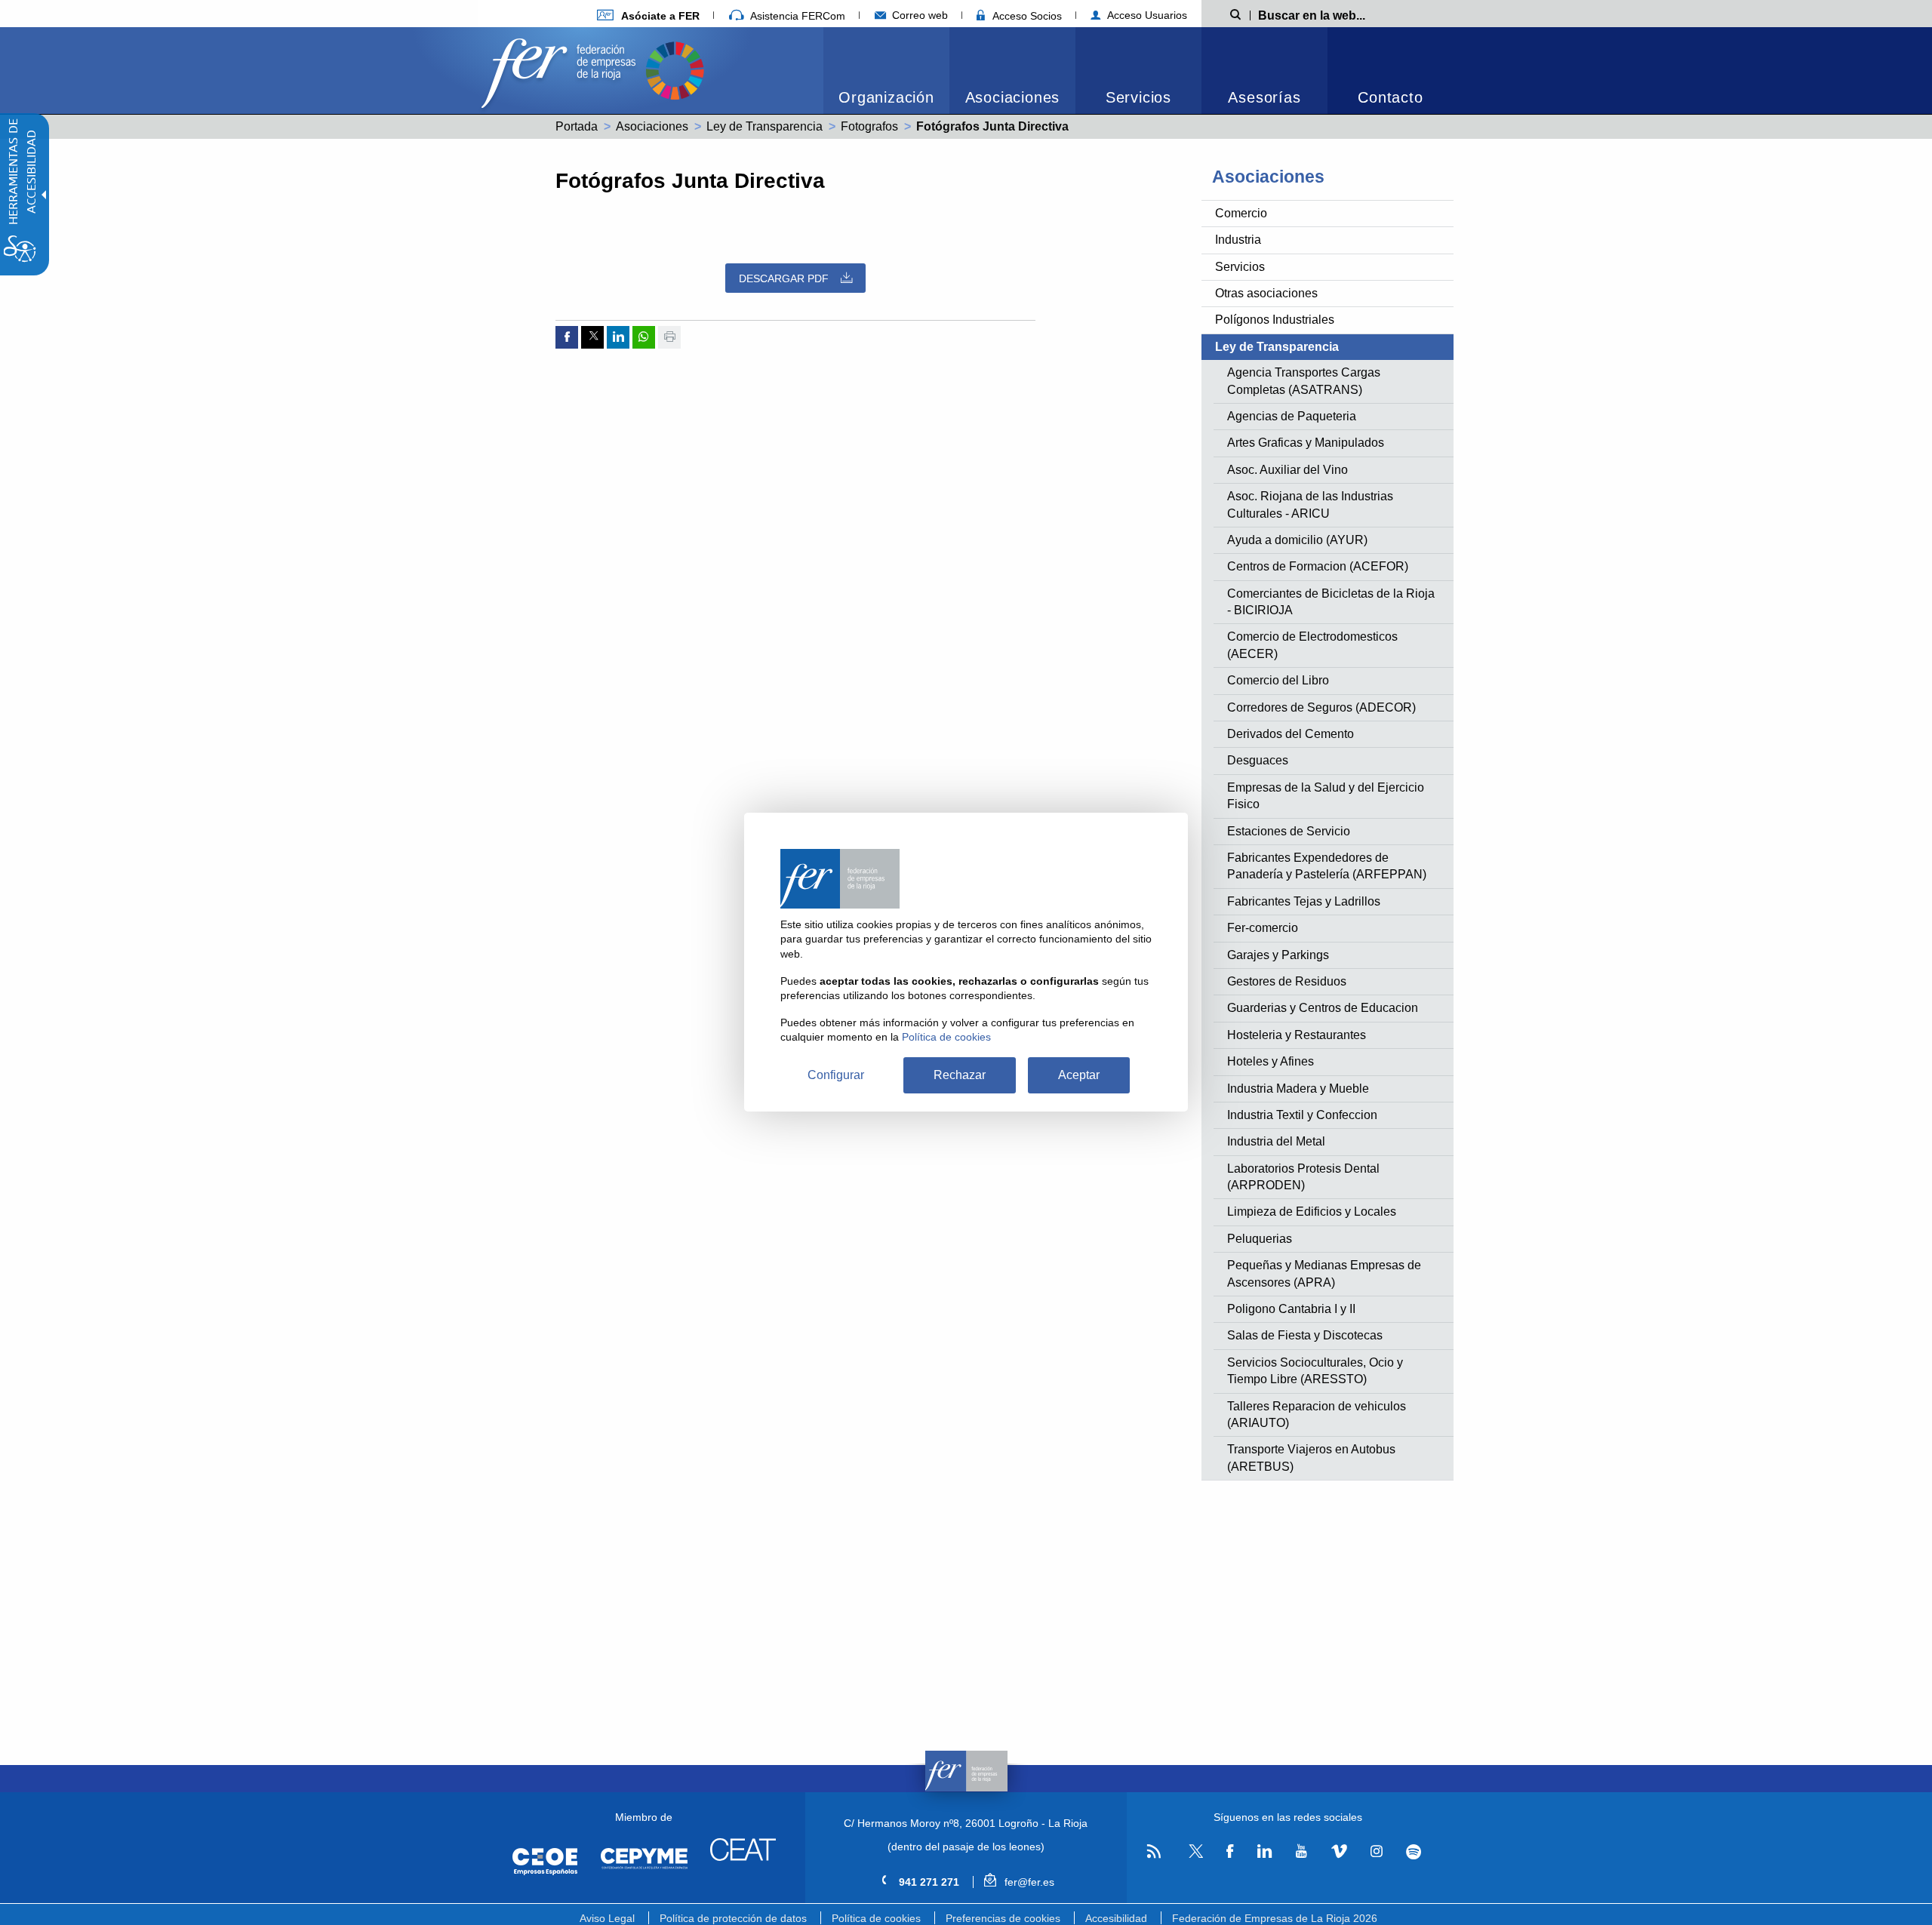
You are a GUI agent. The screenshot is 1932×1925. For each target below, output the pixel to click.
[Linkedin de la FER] (1264, 1852)
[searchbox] (1336, 14)
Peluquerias (1260, 1239)
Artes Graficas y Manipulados (1306, 443)
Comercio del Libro (1278, 680)
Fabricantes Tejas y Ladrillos (1304, 901)
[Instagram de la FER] (1376, 1852)
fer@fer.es (1028, 1882)
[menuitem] (648, 15)
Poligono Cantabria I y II (1291, 1309)
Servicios (1138, 97)
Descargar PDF (784, 278)
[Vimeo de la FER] (1339, 1852)
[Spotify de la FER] (1414, 1852)
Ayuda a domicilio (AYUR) (1297, 540)
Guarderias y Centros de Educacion (1323, 1008)
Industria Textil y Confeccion (1302, 1115)
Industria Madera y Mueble (1298, 1089)
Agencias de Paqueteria (1292, 416)
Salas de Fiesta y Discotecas (1305, 1335)
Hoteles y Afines (1271, 1061)
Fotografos (869, 126)
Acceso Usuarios (1146, 15)
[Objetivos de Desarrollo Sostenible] (675, 69)
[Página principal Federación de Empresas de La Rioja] (561, 69)
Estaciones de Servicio (1289, 831)
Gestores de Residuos (1287, 981)
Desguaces (1258, 760)
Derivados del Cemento (1291, 734)
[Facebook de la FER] (1230, 1852)
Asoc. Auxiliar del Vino (1287, 470)
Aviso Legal (607, 1918)
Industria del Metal (1276, 1141)
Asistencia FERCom (796, 16)
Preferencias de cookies (1003, 1918)
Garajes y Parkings (1278, 955)
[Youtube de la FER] (1301, 1852)
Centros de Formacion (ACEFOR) (1318, 566)
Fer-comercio (1263, 928)
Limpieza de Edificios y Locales (1312, 1212)
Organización (886, 97)
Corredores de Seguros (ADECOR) (1321, 707)
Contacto (1390, 97)
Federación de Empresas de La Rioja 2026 (1275, 1918)
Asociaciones (1013, 97)
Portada (577, 126)
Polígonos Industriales (1275, 320)
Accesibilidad (1116, 1918)
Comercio (1241, 213)
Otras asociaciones (1266, 293)
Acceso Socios (1026, 16)
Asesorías (1264, 97)
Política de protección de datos (733, 1918)
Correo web (918, 15)
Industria (1238, 240)
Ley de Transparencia (764, 126)
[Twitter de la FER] (1194, 1855)
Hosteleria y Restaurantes (1297, 1035)
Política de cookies (876, 1918)
